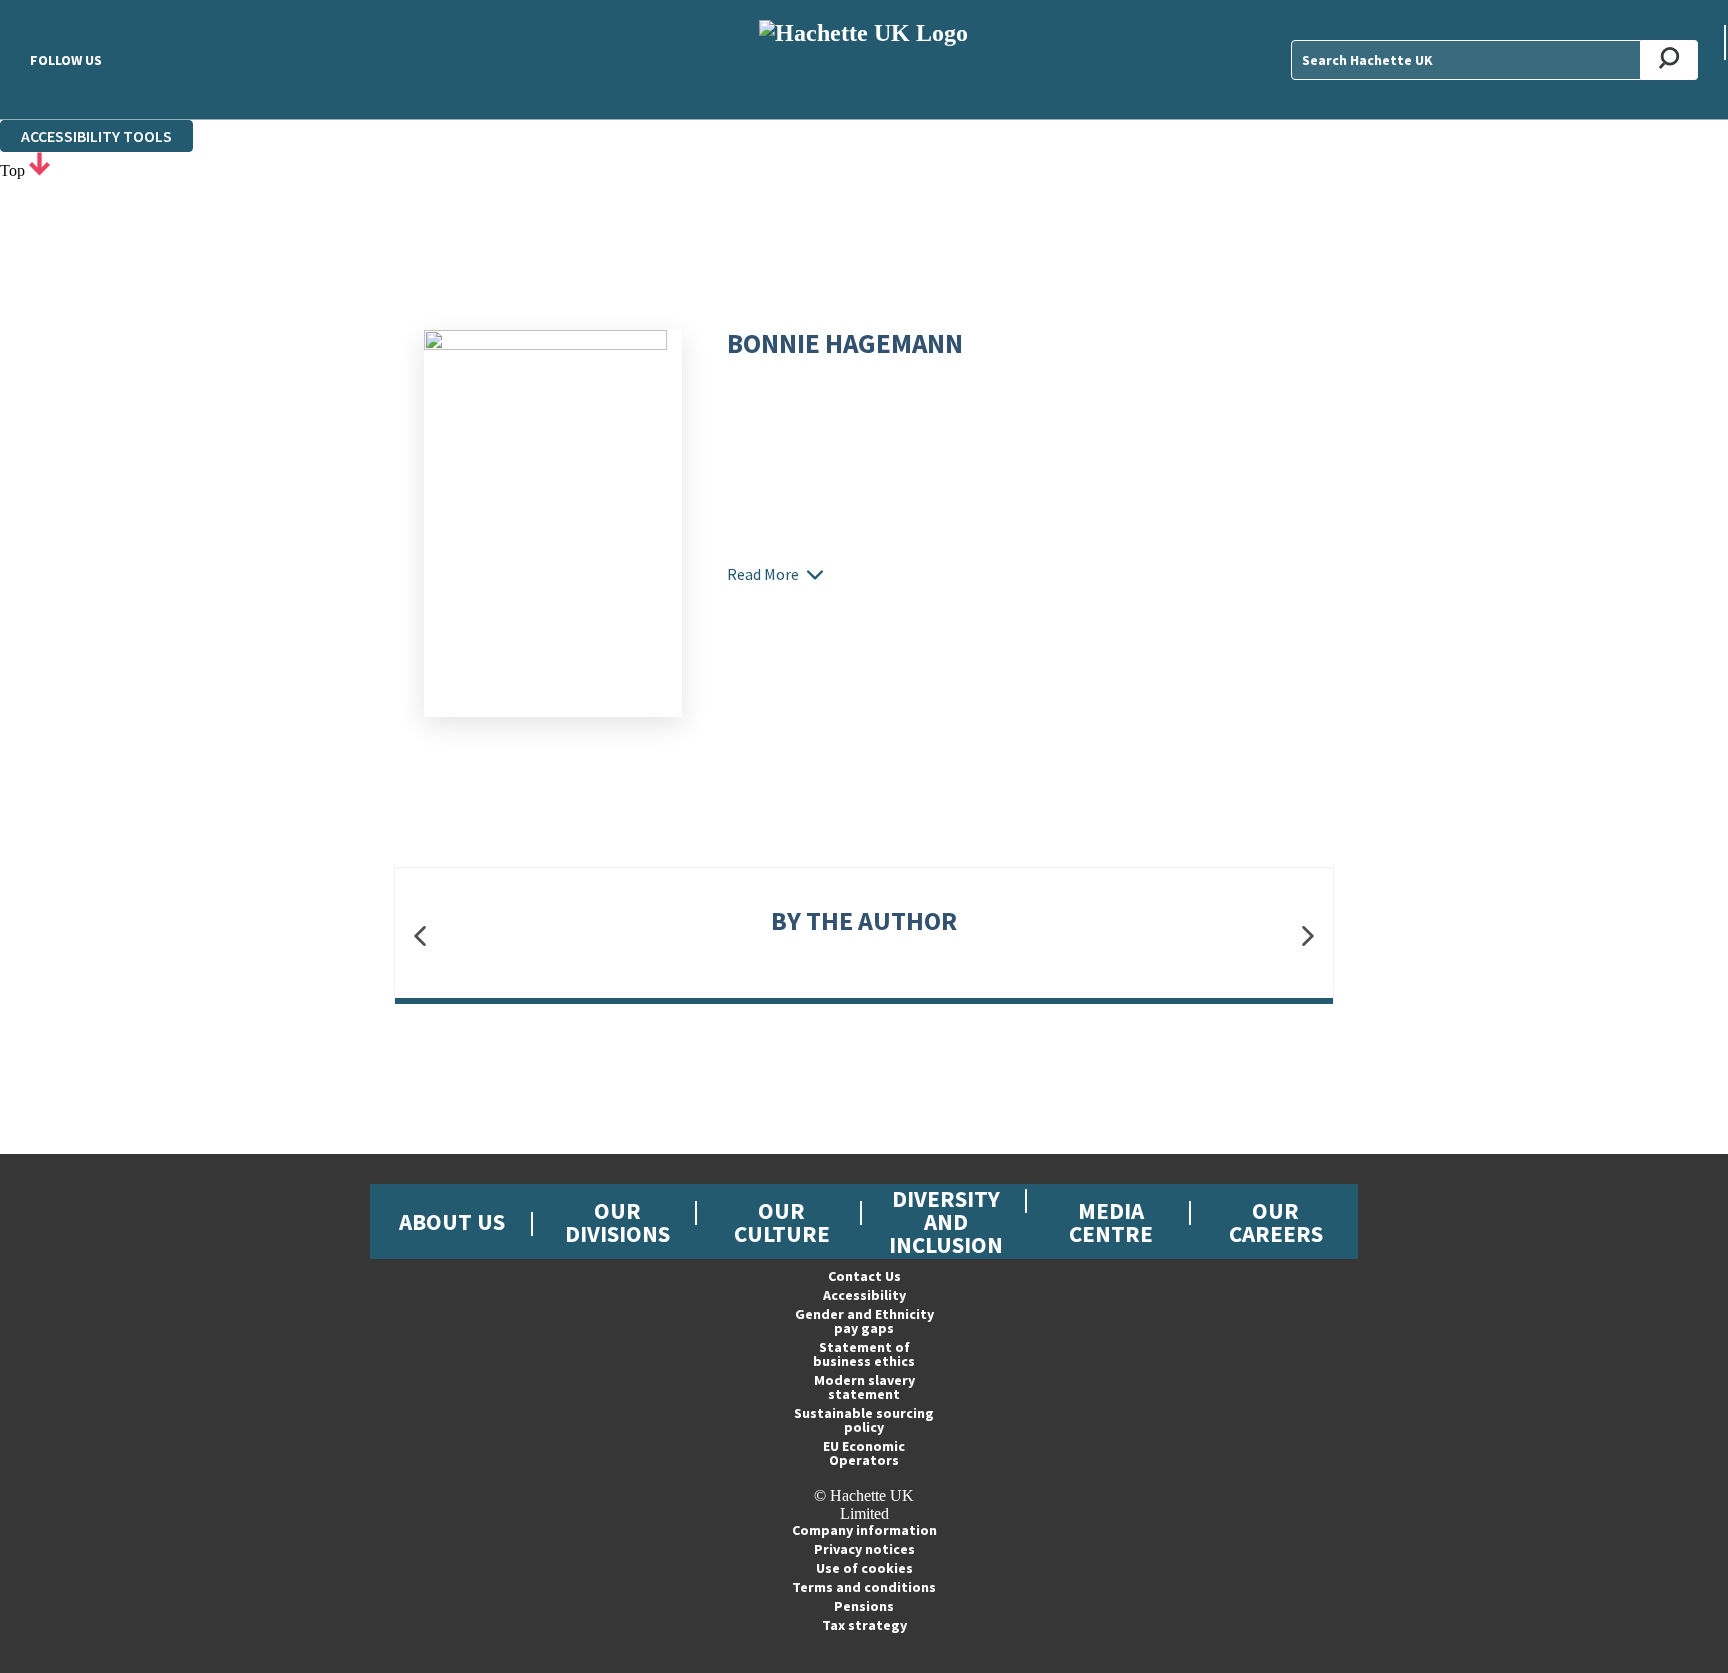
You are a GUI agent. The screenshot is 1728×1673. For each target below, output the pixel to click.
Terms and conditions (864, 1587)
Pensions (864, 1606)
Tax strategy (864, 1625)
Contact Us (864, 1276)
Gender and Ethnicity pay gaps (864, 1321)
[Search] (1669, 60)
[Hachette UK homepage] (864, 59)
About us (452, 1221)
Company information (864, 1530)
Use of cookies (864, 1568)
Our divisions (617, 1222)
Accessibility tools (96, 136)
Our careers (1276, 1222)
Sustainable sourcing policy (864, 1420)
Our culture (782, 1222)
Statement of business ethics (864, 1354)
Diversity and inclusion (946, 1221)
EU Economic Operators (864, 1453)
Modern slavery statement (864, 1387)
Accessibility (864, 1295)
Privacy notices (864, 1549)
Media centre (1111, 1222)
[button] (420, 936)
